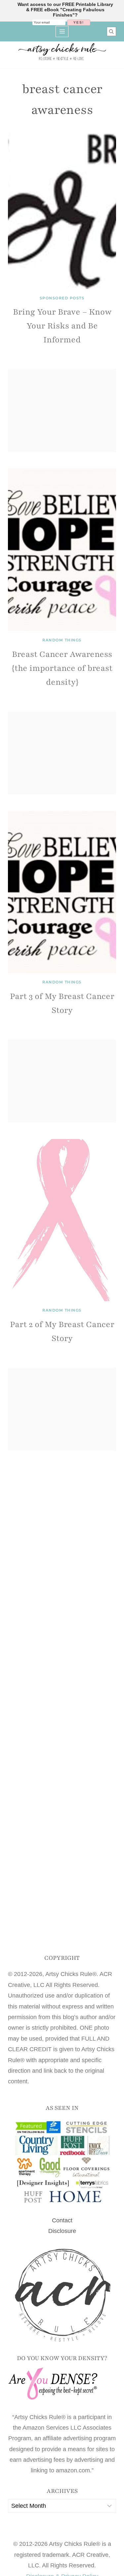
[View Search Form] (111, 31)
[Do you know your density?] (62, 2384)
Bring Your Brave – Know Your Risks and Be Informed (62, 326)
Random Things (62, 640)
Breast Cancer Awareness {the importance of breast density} (62, 668)
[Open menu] (62, 31)
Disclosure (62, 2231)
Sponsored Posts (62, 298)
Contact (62, 2220)
